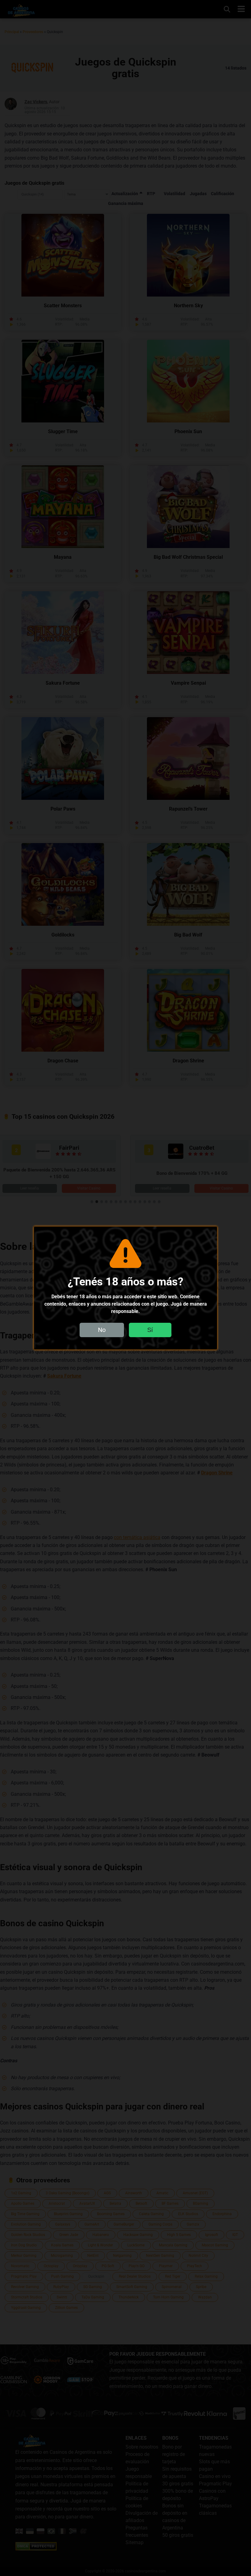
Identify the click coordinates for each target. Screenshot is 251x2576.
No (102, 1330)
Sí (150, 1330)
